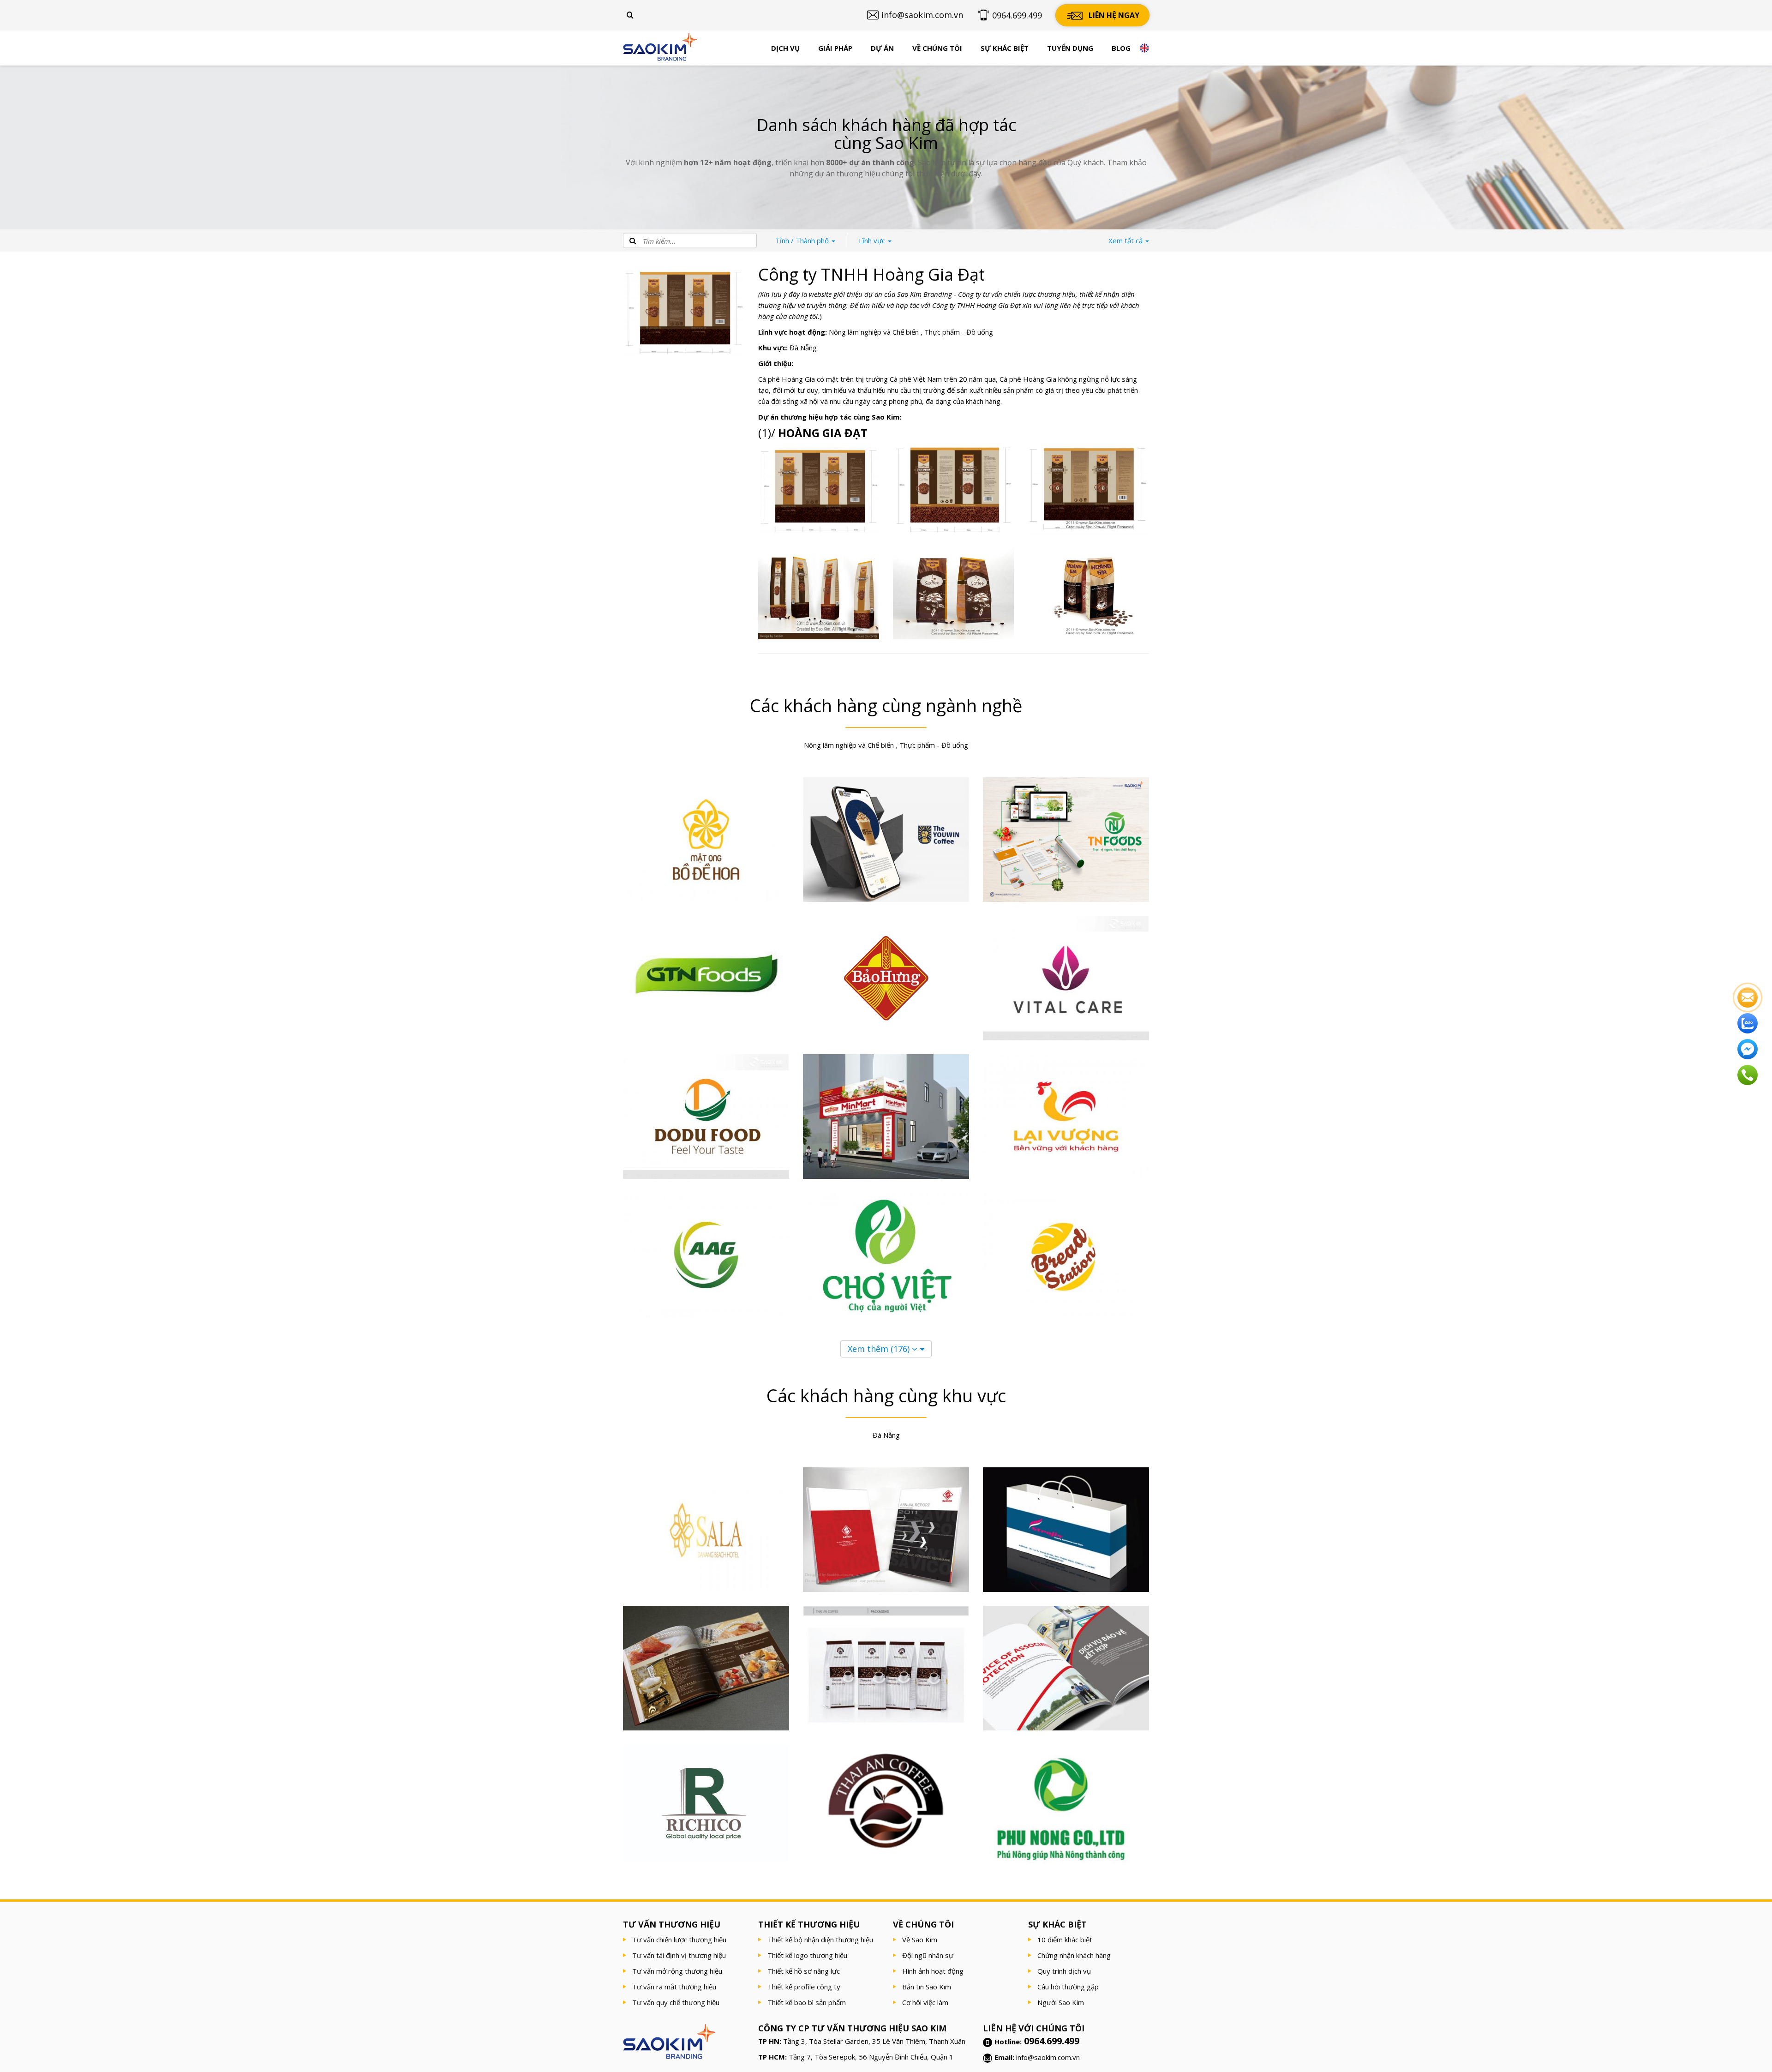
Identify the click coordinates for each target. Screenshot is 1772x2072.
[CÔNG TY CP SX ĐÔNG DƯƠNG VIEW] (706, 1117)
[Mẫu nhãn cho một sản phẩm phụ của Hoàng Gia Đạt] (953, 489)
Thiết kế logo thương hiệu (807, 1955)
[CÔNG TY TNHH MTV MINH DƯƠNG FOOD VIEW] (886, 1117)
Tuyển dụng (1070, 48)
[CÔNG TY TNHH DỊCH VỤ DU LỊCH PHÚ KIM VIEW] (706, 1530)
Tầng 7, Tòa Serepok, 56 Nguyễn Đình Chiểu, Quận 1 (871, 2057)
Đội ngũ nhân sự (928, 1955)
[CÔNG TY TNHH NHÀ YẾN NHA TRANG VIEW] (706, 1668)
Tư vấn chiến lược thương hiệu (679, 1940)
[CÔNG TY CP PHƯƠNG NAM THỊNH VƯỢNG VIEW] (1066, 1255)
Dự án (882, 48)
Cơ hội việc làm (925, 2002)
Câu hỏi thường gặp (1068, 1987)
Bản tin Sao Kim (927, 1987)
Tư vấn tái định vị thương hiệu (679, 1955)
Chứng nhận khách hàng (1074, 1955)
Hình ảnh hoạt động (933, 1971)
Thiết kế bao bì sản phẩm (807, 2002)
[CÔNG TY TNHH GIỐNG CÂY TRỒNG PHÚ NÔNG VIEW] (1066, 1815)
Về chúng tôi (937, 48)
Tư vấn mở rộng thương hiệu (677, 1971)
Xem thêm (879, 1349)
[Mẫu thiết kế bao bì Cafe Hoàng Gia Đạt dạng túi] (953, 594)
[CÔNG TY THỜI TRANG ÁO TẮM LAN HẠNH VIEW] (1066, 1530)
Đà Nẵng (803, 348)
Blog (1121, 48)
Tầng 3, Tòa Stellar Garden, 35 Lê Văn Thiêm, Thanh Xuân (874, 2041)
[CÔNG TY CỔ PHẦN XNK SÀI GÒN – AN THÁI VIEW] (886, 1801)
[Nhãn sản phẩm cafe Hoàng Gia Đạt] (819, 489)
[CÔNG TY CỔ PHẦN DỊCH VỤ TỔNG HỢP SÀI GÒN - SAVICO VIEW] (886, 1530)
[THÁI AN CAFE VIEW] (886, 1668)
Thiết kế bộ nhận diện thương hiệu (820, 1940)
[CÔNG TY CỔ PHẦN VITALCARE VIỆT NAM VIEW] (1066, 978)
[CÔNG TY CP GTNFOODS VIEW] (706, 978)
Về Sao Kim (920, 1940)
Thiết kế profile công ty (804, 1987)
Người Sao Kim (1061, 2002)
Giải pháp (835, 48)
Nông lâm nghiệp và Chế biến (874, 332)
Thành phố (803, 240)
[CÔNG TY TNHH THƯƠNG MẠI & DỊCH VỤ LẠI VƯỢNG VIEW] (1066, 1117)
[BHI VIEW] (886, 978)
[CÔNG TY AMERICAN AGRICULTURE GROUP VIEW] (706, 1255)
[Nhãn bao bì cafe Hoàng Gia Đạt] (1088, 489)
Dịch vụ (785, 48)
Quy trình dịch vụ (1064, 1971)
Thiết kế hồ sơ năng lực (804, 1971)
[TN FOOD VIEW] (1066, 840)
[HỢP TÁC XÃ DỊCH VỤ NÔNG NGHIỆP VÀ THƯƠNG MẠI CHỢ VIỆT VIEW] (886, 1255)
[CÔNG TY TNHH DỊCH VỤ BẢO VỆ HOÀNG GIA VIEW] (1066, 1668)
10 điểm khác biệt (1065, 1940)
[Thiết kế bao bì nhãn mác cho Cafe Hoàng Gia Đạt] (1088, 594)
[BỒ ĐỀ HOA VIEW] (706, 840)
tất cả (1126, 240)
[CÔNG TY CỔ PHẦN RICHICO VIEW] (706, 1803)
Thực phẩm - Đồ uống (959, 332)
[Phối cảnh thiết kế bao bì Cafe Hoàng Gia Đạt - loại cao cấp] (819, 594)
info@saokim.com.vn (1048, 2057)
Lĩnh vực (873, 240)
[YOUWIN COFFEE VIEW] (886, 840)
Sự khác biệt (1005, 48)
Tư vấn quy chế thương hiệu (676, 2002)
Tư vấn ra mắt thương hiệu (674, 1987)
